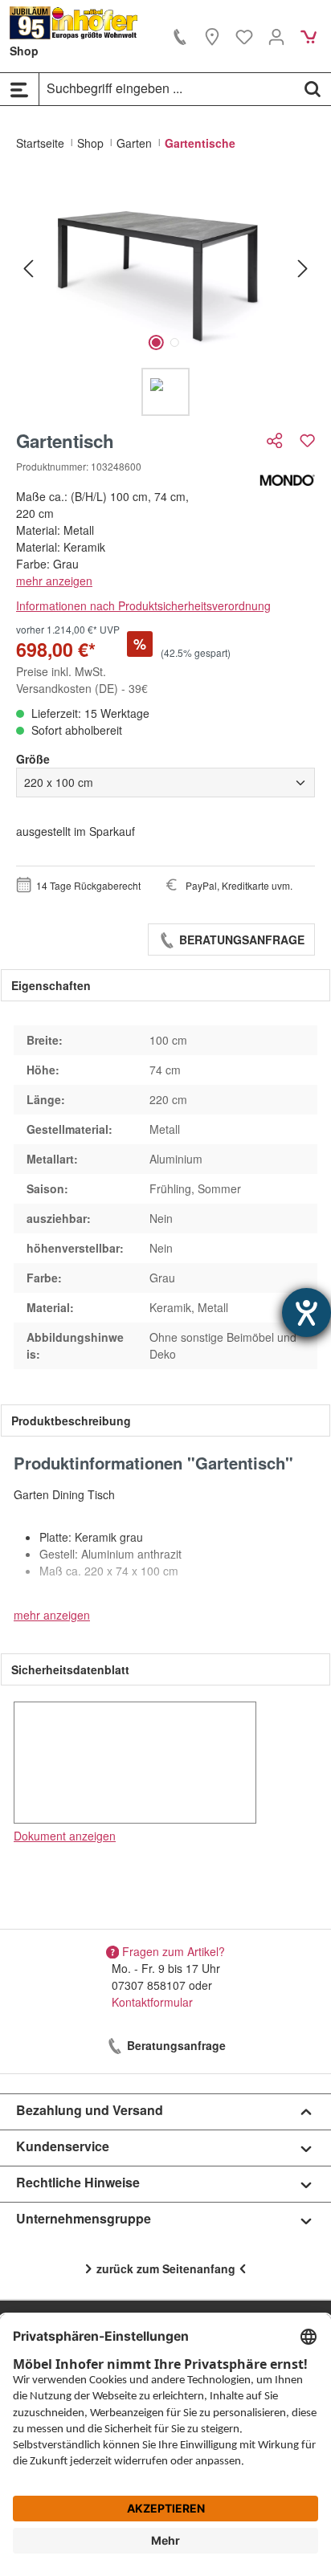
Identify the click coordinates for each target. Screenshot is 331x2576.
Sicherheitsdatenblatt (70, 1669)
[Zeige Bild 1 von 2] (156, 342)
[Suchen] (313, 88)
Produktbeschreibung (71, 1420)
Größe (33, 759)
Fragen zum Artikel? (174, 1951)
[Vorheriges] (28, 268)
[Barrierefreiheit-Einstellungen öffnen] (306, 1312)
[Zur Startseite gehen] (74, 23)
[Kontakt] (180, 36)
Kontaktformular (152, 2002)
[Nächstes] (303, 268)
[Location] (212, 36)
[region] (165, 297)
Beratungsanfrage (240, 940)
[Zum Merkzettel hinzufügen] (307, 440)
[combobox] (167, 88)
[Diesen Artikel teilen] (276, 440)
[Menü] (19, 89)
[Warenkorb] (309, 36)
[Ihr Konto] (276, 36)
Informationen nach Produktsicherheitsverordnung (143, 605)
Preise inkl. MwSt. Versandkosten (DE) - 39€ (82, 680)
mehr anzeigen (54, 581)
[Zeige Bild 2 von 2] (175, 342)
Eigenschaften (51, 985)
